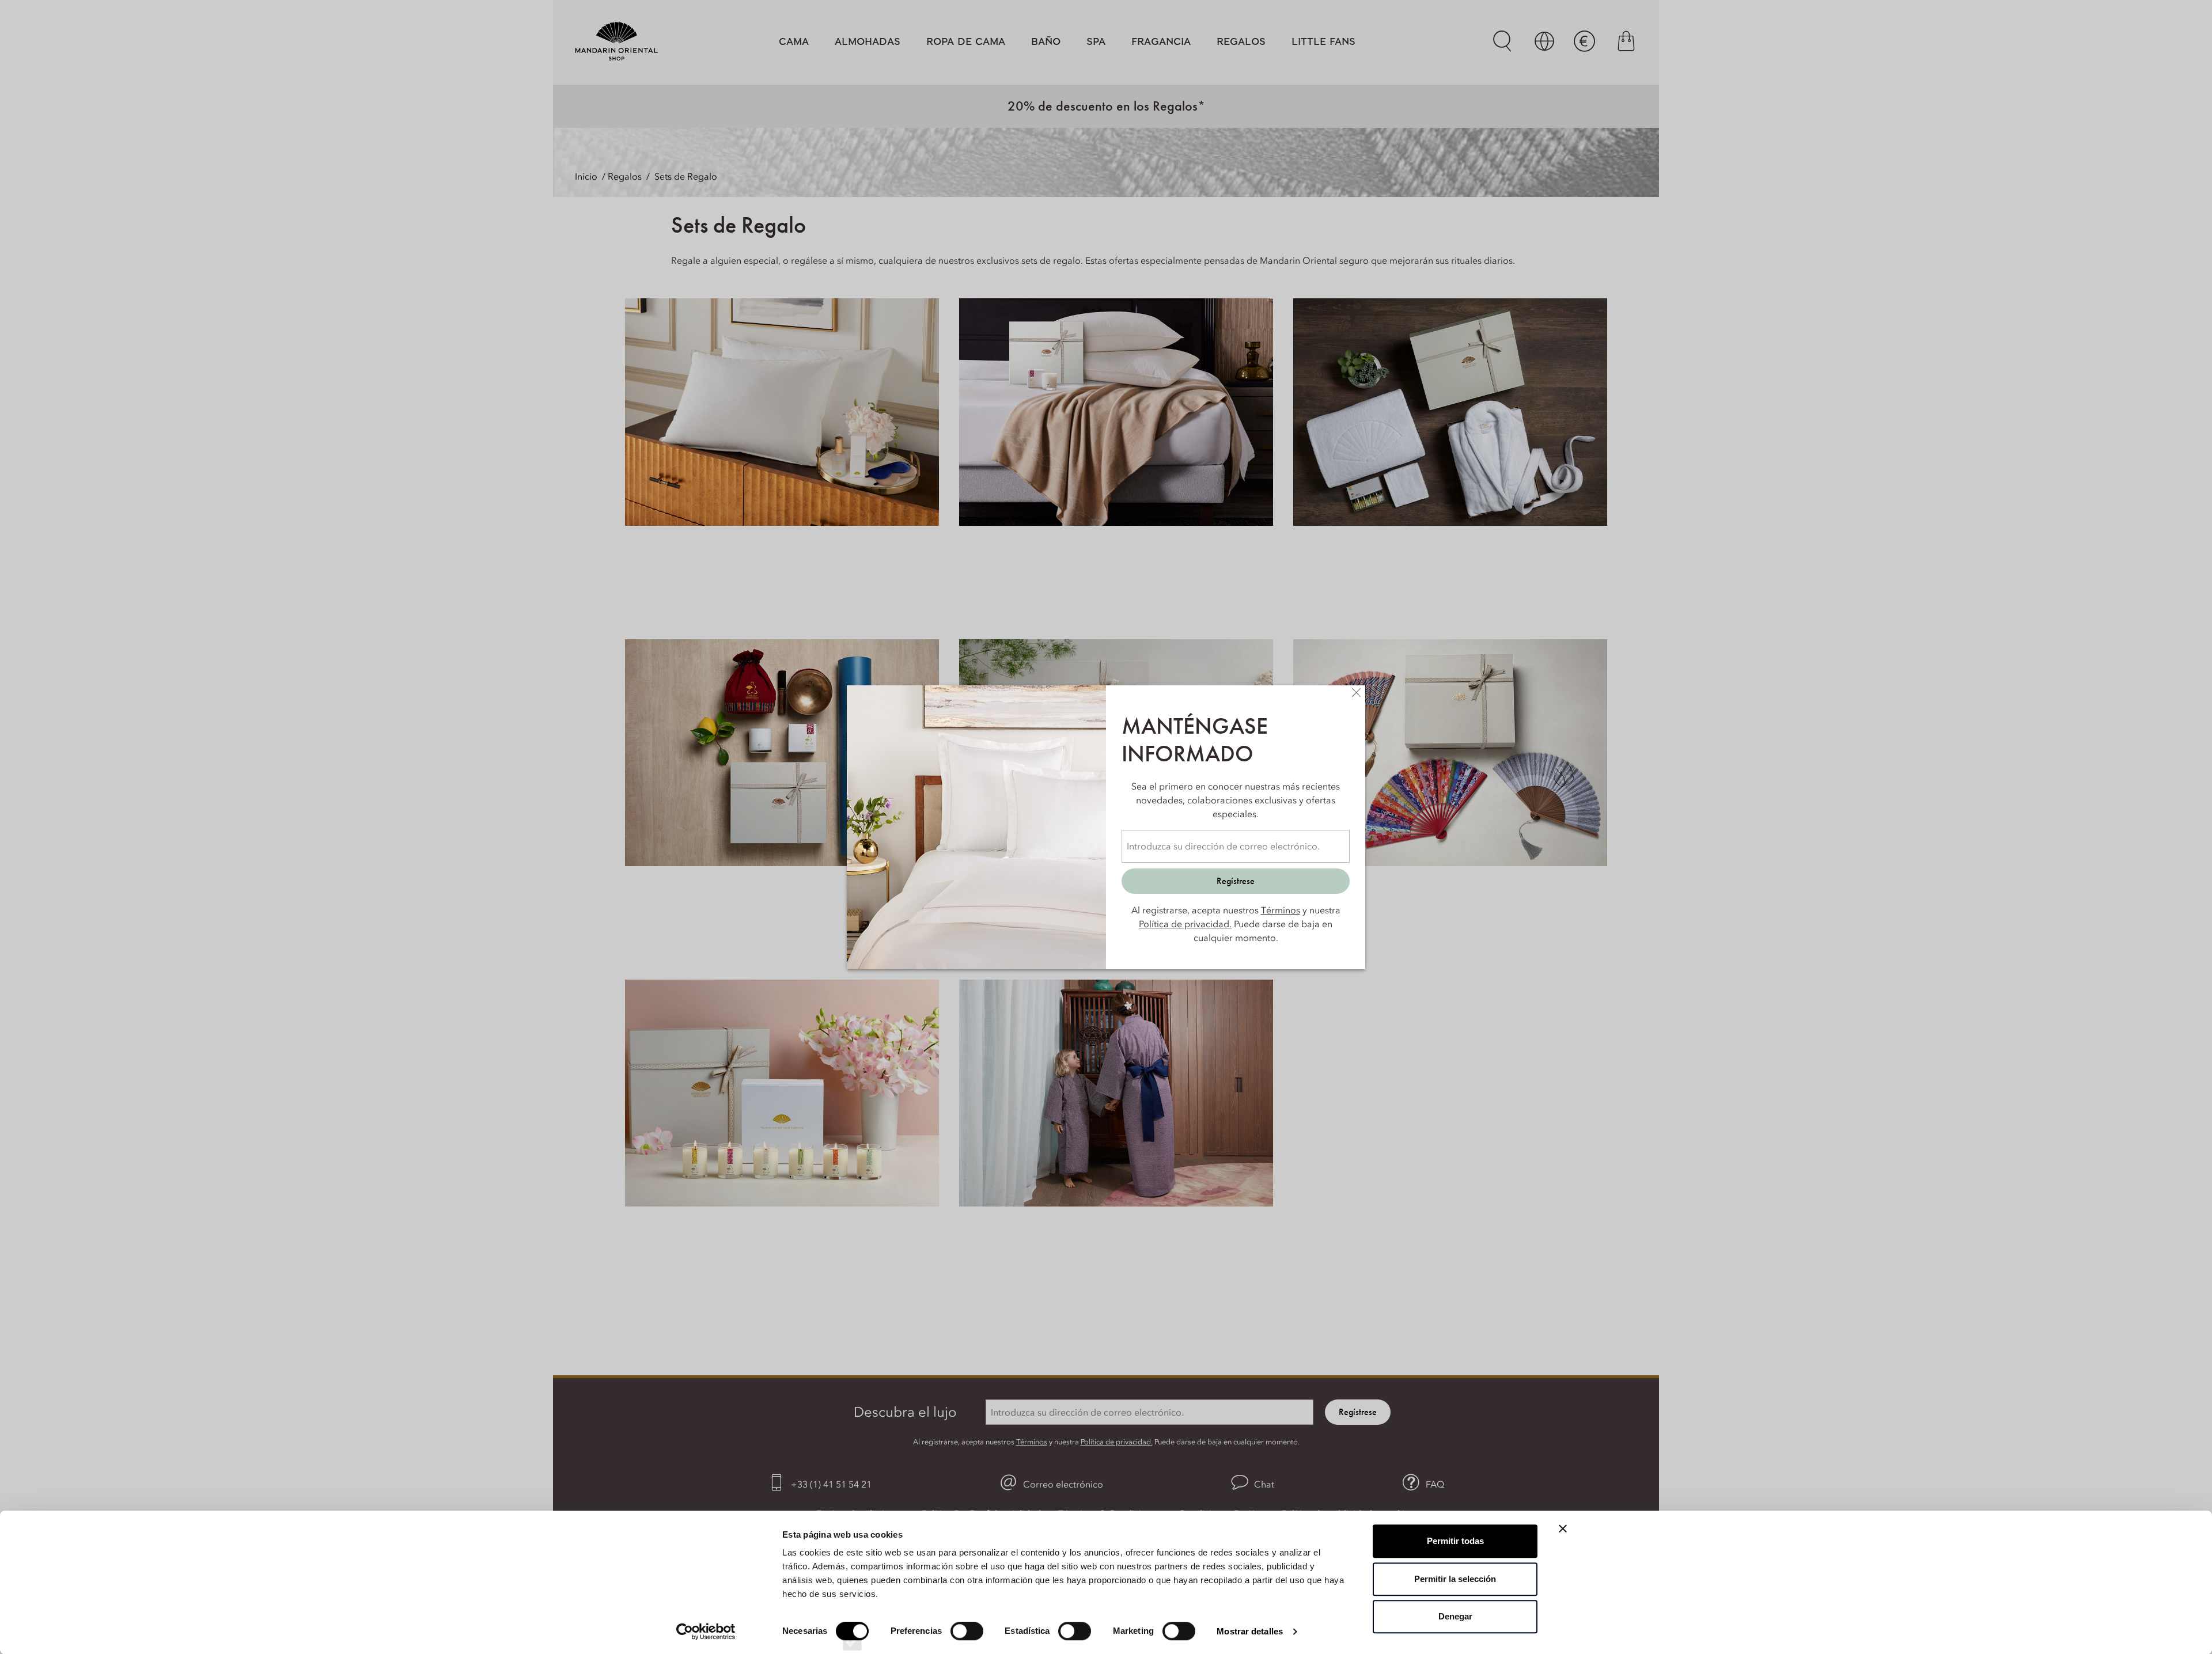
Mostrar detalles (1250, 1631)
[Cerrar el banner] (1563, 1528)
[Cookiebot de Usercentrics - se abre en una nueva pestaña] (706, 1632)
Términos (1281, 910)
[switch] (967, 1641)
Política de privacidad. (1185, 924)
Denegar (1455, 1616)
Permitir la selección (1455, 1579)
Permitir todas (1455, 1541)
